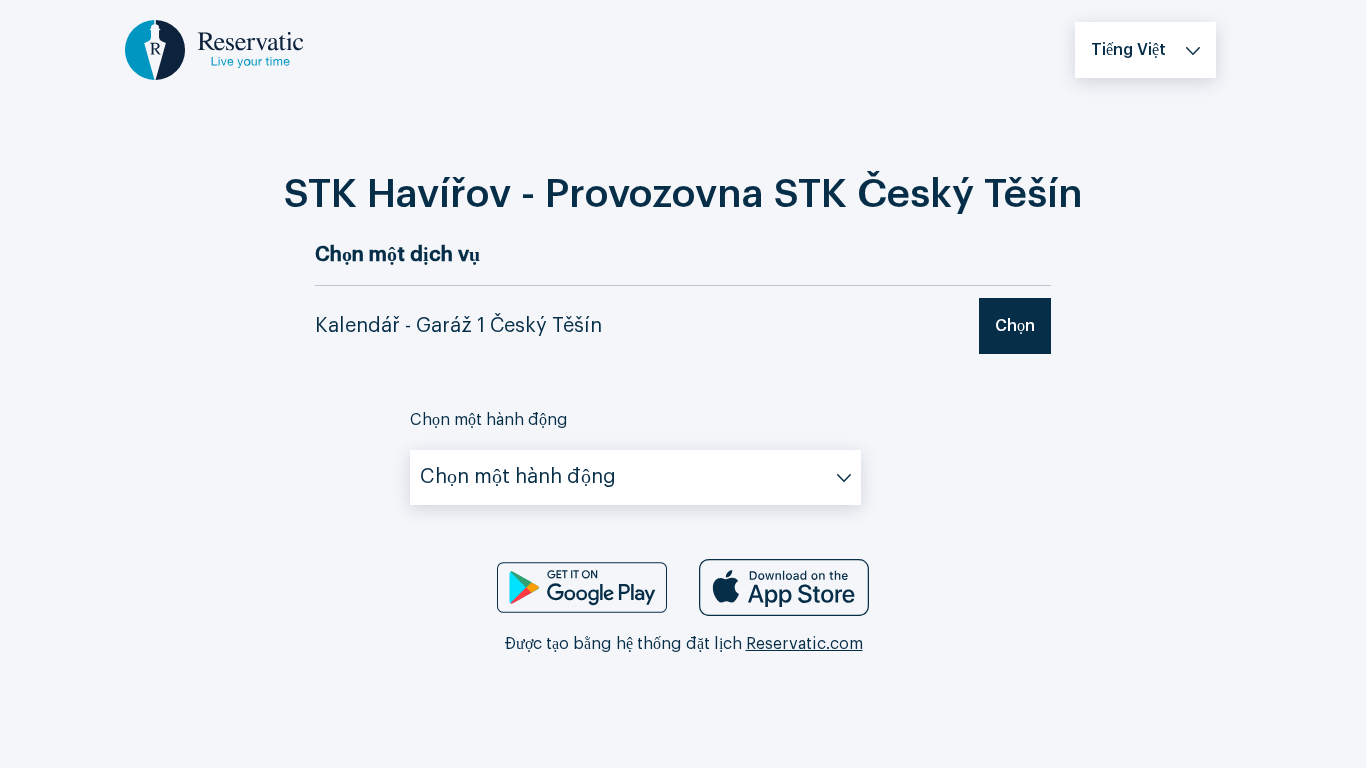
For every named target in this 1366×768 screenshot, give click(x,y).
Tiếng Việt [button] (1128, 50)
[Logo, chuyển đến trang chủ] (214, 49)
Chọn (1015, 326)
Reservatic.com (804, 644)
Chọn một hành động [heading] (489, 420)
